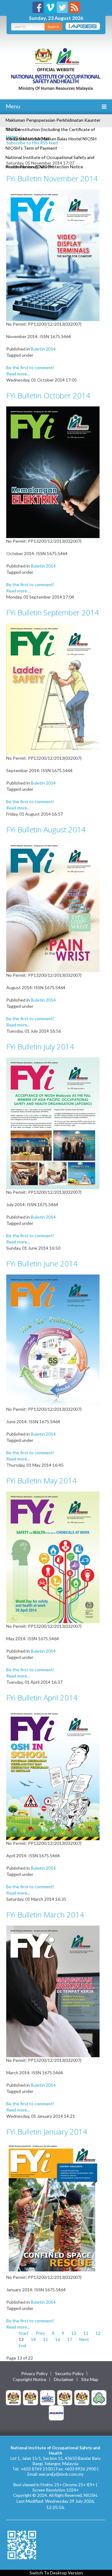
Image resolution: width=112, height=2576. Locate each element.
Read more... (18, 374)
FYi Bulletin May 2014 (41, 1480)
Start (24, 2333)
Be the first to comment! (30, 367)
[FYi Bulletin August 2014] (53, 906)
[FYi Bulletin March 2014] (53, 1991)
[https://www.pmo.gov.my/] (30, 2397)
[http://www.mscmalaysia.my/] (48, 2397)
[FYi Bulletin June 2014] (53, 1340)
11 (86, 2333)
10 (74, 2333)
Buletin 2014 (43, 349)
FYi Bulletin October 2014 (48, 395)
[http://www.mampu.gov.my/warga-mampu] (56, 2412)
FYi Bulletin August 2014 (46, 829)
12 (98, 2333)
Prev (40, 2333)
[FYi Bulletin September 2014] (53, 689)
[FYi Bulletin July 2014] (53, 1123)
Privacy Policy (34, 2374)
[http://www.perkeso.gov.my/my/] (99, 2397)
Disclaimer (64, 2379)
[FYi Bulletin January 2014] (53, 2208)
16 (58, 2339)
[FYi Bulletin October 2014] (53, 472)
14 (33, 2339)
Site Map (90, 2379)
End (22, 2345)
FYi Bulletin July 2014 (40, 1046)
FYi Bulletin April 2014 (42, 1698)
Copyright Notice (30, 2379)
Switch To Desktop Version (56, 2573)
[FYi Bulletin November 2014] (53, 255)
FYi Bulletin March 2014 (45, 1915)
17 (70, 2339)
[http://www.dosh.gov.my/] (82, 2397)
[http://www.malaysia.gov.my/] (13, 2397)
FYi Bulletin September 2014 (53, 612)
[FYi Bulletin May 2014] (53, 1557)
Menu (12, 106)
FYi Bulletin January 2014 (47, 2132)
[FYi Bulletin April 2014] (53, 1774)
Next (84, 2339)
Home (12, 136)
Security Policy (69, 2374)
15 (45, 2339)
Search (53, 27)
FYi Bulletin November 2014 (52, 178)
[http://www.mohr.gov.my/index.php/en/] (65, 2397)
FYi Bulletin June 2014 (42, 1263)
